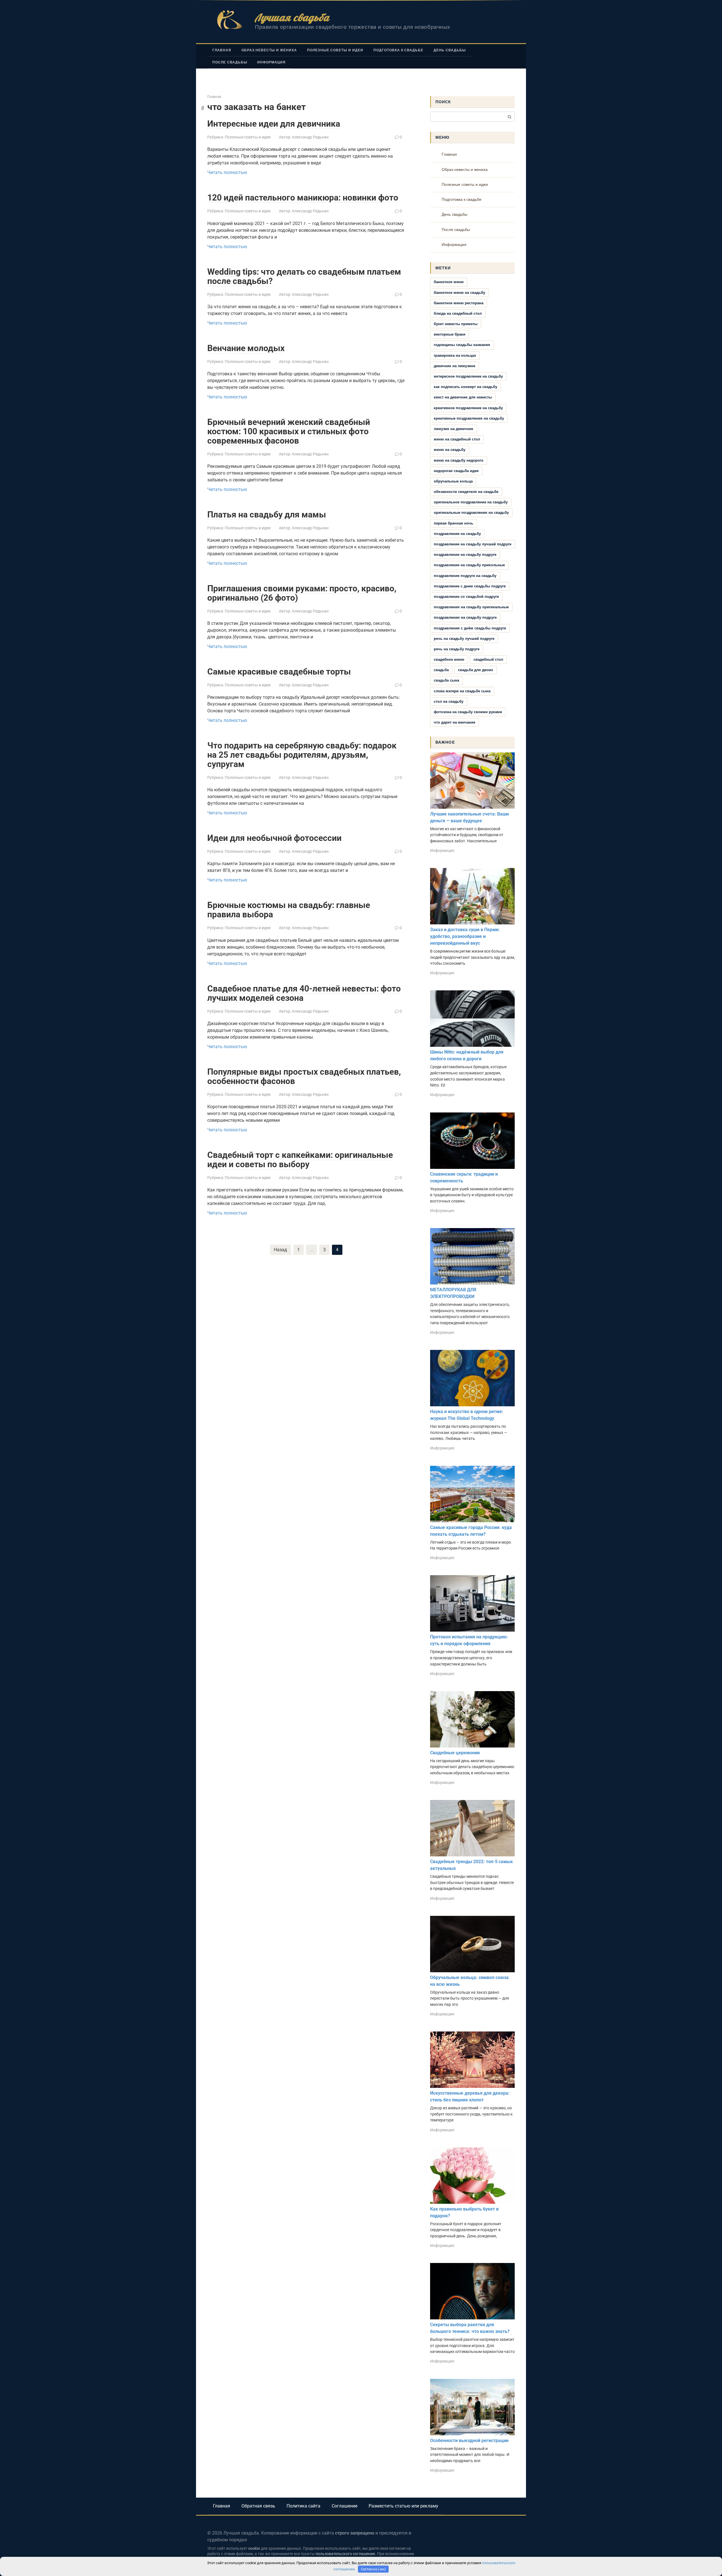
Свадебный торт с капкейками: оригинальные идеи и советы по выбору (300, 1160)
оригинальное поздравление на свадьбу (471, 502)
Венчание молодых (246, 348)
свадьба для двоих (476, 670)
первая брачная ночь (454, 523)
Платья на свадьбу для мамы (267, 514)
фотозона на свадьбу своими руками (468, 712)
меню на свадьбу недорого (459, 460)
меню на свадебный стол (457, 439)
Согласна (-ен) (373, 2569)
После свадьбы (230, 62)
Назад (280, 1250)
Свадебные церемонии (455, 1753)
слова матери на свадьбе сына (462, 691)
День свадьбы (450, 50)
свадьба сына (446, 680)
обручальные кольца (453, 481)
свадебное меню (449, 659)
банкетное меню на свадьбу (459, 293)
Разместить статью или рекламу (403, 2506)
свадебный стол (488, 659)
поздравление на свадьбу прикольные (469, 565)
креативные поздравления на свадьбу (469, 418)
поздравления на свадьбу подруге (465, 617)
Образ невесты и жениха (269, 50)
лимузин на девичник (454, 429)
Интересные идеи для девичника (274, 124)
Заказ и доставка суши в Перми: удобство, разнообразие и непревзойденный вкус (465, 936)
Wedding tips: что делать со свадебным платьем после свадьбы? (304, 276)
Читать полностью (227, 172)
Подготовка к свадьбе (398, 50)
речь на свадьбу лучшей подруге (464, 639)
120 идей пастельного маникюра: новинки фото (303, 198)
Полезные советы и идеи (335, 50)
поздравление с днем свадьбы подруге (470, 586)
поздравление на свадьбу (457, 534)
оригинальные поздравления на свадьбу (471, 513)
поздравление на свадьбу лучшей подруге (473, 544)
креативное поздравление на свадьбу (468, 408)
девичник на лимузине (454, 366)
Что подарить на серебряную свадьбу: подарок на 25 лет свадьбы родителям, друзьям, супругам (302, 755)
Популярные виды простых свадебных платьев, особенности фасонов (304, 1076)
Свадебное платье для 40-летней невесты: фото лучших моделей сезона (304, 993)
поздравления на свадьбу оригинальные (471, 607)
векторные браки (450, 334)
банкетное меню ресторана (459, 303)
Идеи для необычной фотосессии (274, 838)
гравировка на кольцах (455, 355)
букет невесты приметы (456, 324)
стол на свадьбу (449, 701)
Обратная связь (258, 2506)
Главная (222, 50)
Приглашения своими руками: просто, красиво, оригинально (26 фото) (302, 593)
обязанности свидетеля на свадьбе (466, 492)
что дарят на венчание (454, 722)
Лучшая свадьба (292, 17)
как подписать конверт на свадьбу (465, 387)
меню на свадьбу (450, 450)
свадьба (441, 670)
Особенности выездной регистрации (469, 2441)
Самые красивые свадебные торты (279, 672)
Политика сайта (303, 2506)
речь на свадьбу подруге (457, 649)
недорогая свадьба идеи (456, 471)
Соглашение (345, 2506)
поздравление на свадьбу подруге (465, 555)
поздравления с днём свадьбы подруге (470, 628)
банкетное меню (449, 282)
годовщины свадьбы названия (462, 345)
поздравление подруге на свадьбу (465, 576)
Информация (271, 62)
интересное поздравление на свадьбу (468, 376)
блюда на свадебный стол (458, 313)
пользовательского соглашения (345, 2554)
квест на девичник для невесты (463, 397)
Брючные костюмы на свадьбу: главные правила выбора (289, 910)
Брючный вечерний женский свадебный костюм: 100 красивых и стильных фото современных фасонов (289, 431)
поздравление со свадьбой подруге (466, 597)
